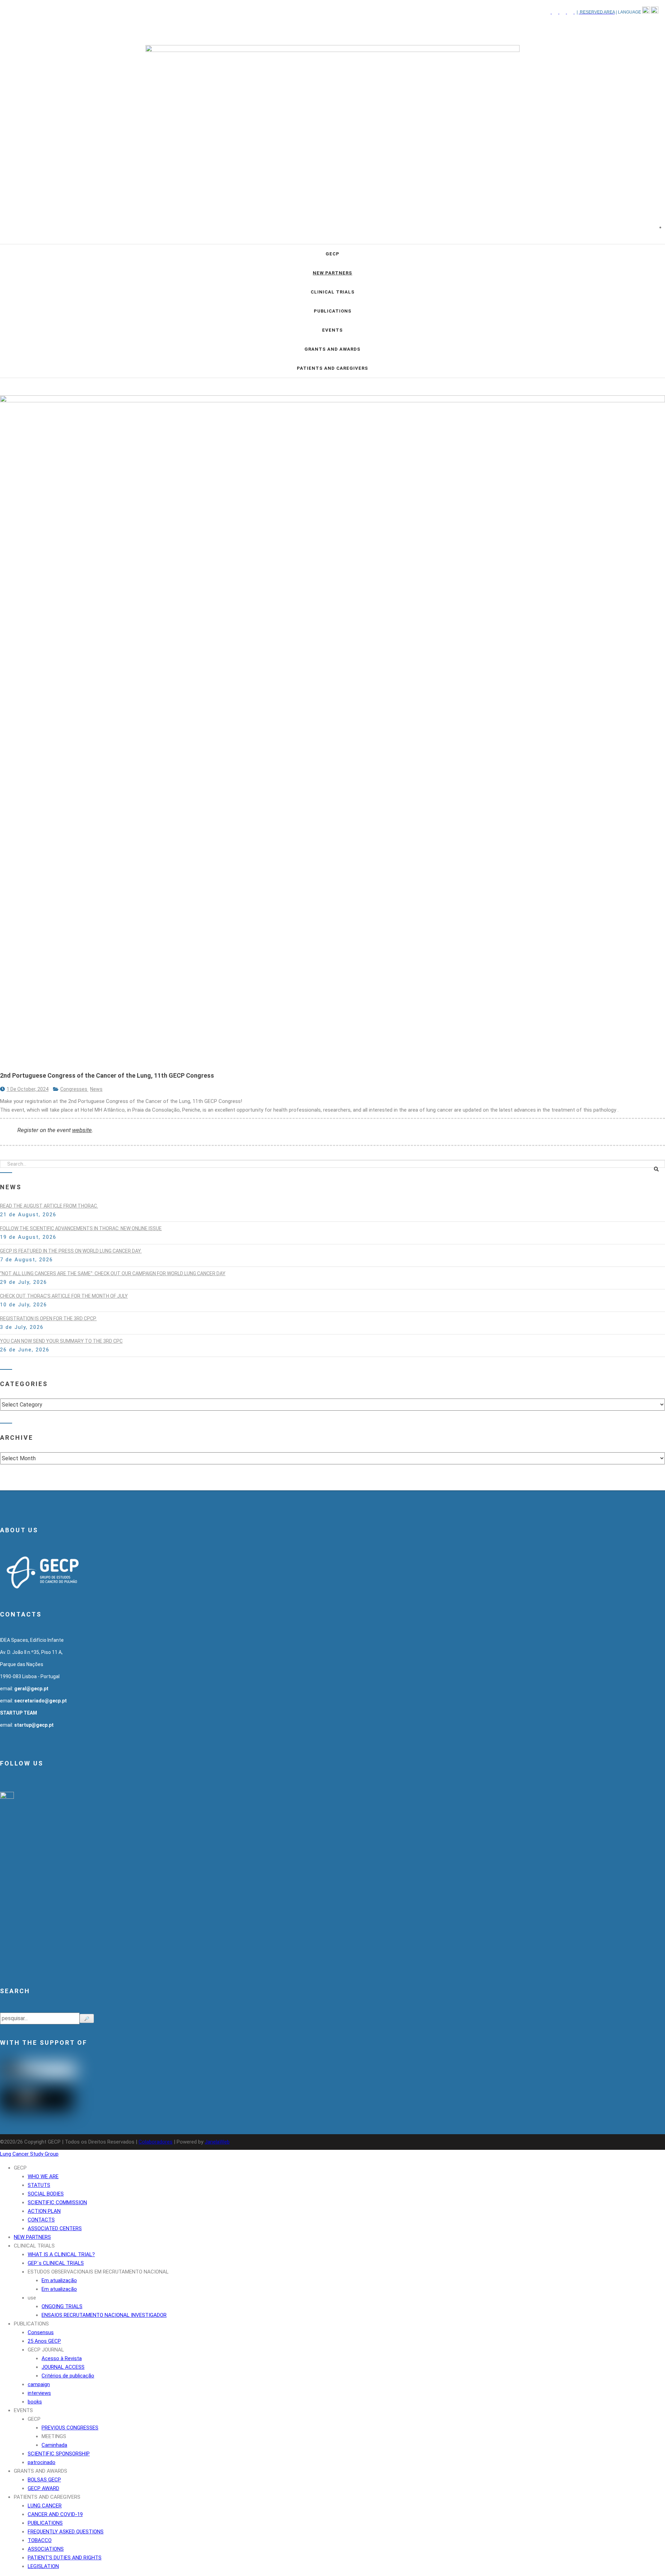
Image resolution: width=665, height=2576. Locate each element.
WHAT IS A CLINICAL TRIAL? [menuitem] (61, 2254)
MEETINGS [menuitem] (54, 2436)
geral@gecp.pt (31, 1689)
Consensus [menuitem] (41, 2332)
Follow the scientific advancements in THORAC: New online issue (81, 1228)
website (82, 1130)
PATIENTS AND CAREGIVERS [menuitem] (47, 2497)
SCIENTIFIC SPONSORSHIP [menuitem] (59, 2454)
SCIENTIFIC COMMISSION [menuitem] (57, 2202)
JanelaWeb (217, 2142)
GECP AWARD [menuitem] (43, 2488)
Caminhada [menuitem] (54, 2445)
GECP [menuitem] (20, 2168)
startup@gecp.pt (34, 1725)
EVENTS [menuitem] (23, 2410)
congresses (74, 1089)
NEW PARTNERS (332, 273)
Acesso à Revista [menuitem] (62, 2358)
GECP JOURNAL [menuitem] (46, 2350)
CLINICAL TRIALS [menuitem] (34, 2246)
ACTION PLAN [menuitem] (44, 2211)
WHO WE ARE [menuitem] (43, 2176)
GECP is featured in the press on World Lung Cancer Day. (71, 1251)
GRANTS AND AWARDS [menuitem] (41, 2471)
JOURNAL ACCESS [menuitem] (63, 2367)
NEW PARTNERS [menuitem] (32, 2237)
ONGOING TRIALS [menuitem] (62, 2306)
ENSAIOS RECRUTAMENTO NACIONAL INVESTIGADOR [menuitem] (104, 2315)
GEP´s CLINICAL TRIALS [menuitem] (56, 2263)
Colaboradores (156, 2142)
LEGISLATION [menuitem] (43, 2566)
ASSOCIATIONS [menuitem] (46, 2549)
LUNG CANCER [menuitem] (45, 2506)
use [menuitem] (32, 2298)
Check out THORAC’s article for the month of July (64, 1296)
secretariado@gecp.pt (41, 1701)
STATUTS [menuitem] (39, 2185)
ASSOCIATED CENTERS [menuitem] (55, 2228)
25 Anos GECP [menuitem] (44, 2341)
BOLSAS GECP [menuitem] (44, 2480)
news (96, 1089)
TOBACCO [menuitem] (40, 2540)
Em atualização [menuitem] (59, 2280)
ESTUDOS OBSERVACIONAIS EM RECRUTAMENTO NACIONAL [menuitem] (98, 2272)
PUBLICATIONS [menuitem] (31, 2324)
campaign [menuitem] (39, 2384)
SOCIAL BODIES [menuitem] (46, 2194)
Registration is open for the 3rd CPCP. (48, 1318)
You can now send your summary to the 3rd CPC (61, 1341)
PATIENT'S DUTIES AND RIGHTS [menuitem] (65, 2558)
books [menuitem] (35, 2402)
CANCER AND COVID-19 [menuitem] (55, 2514)
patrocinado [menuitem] (42, 2462)
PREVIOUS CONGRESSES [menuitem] (70, 2428)
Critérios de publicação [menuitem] (68, 2376)
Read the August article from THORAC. (49, 1206)
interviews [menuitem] (39, 2393)
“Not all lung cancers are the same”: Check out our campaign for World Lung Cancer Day (113, 1273)
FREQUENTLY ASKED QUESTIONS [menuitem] (66, 2532)
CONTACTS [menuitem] (41, 2220)
